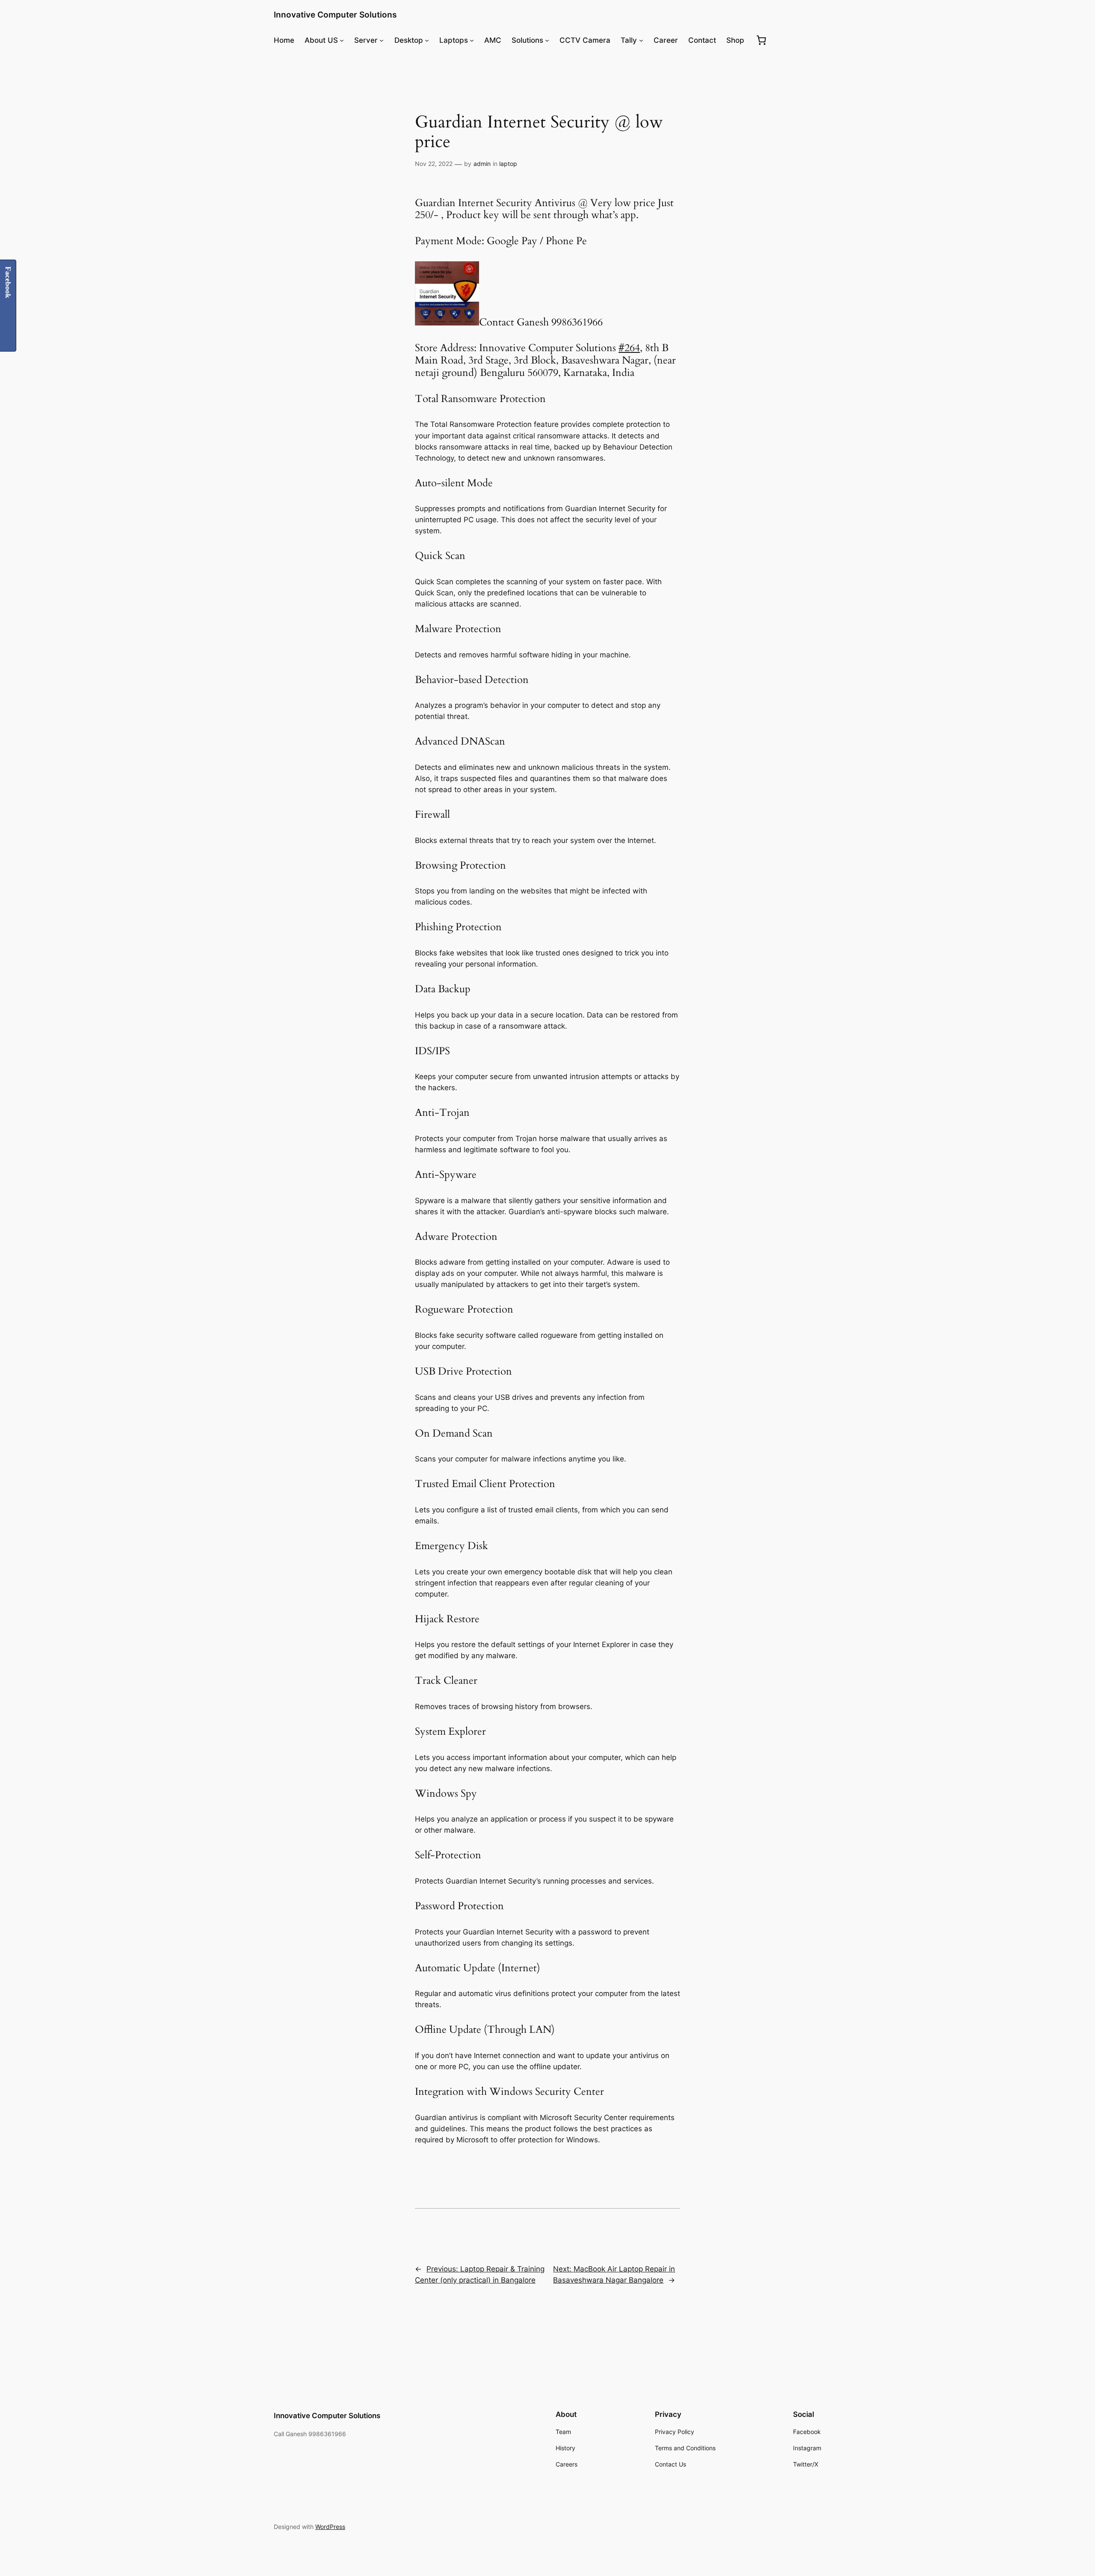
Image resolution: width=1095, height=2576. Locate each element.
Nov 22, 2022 (434, 164)
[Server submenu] (382, 40)
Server (366, 40)
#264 (629, 348)
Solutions (527, 40)
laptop (508, 164)
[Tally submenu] (641, 40)
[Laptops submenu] (472, 40)
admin (482, 164)
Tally (629, 40)
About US (321, 40)
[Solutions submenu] (547, 40)
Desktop (409, 40)
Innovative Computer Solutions (335, 15)
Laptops (454, 40)
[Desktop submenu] (427, 40)
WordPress (330, 2527)
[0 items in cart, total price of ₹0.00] (761, 40)
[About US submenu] (342, 40)
